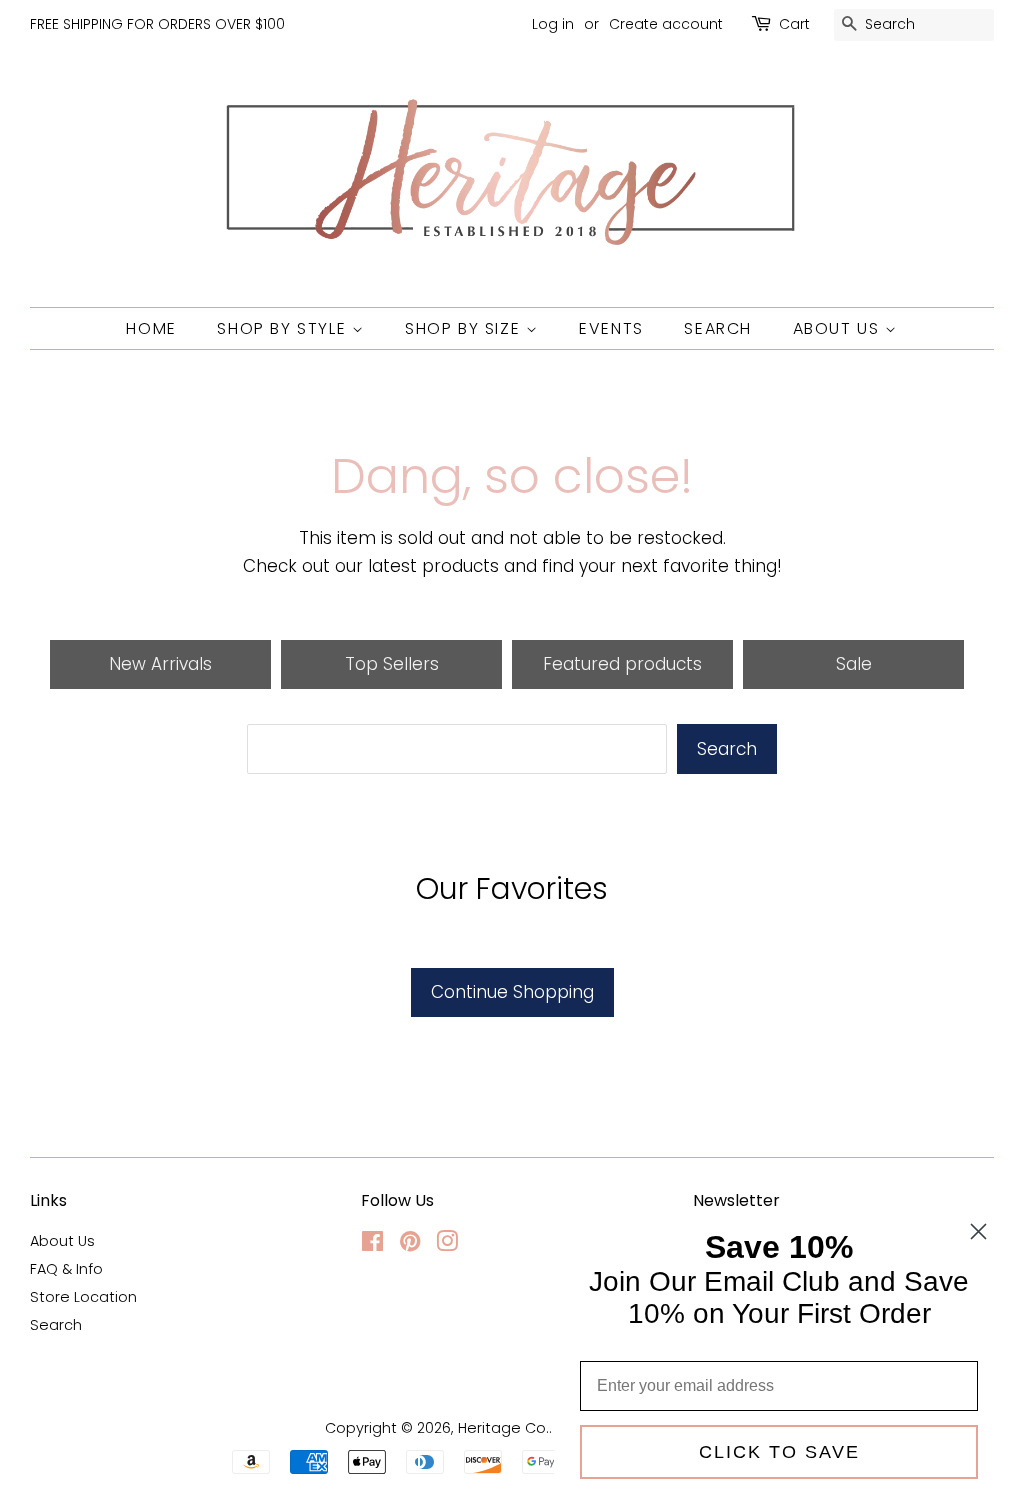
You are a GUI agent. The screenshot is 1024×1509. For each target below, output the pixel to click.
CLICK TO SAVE (779, 1452)
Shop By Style (284, 328)
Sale (854, 664)
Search (718, 328)
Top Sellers (392, 664)
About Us (839, 328)
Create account (666, 24)
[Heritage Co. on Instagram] (447, 1245)
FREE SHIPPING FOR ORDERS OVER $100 (157, 24)
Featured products (622, 664)
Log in (553, 24)
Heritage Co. (503, 1428)
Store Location (83, 1297)
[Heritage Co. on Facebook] (372, 1245)
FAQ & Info (66, 1269)
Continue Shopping (512, 992)
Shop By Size (465, 328)
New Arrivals (160, 664)
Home (151, 328)
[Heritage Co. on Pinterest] (410, 1245)
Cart (794, 24)
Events (611, 328)
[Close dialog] (978, 1231)
